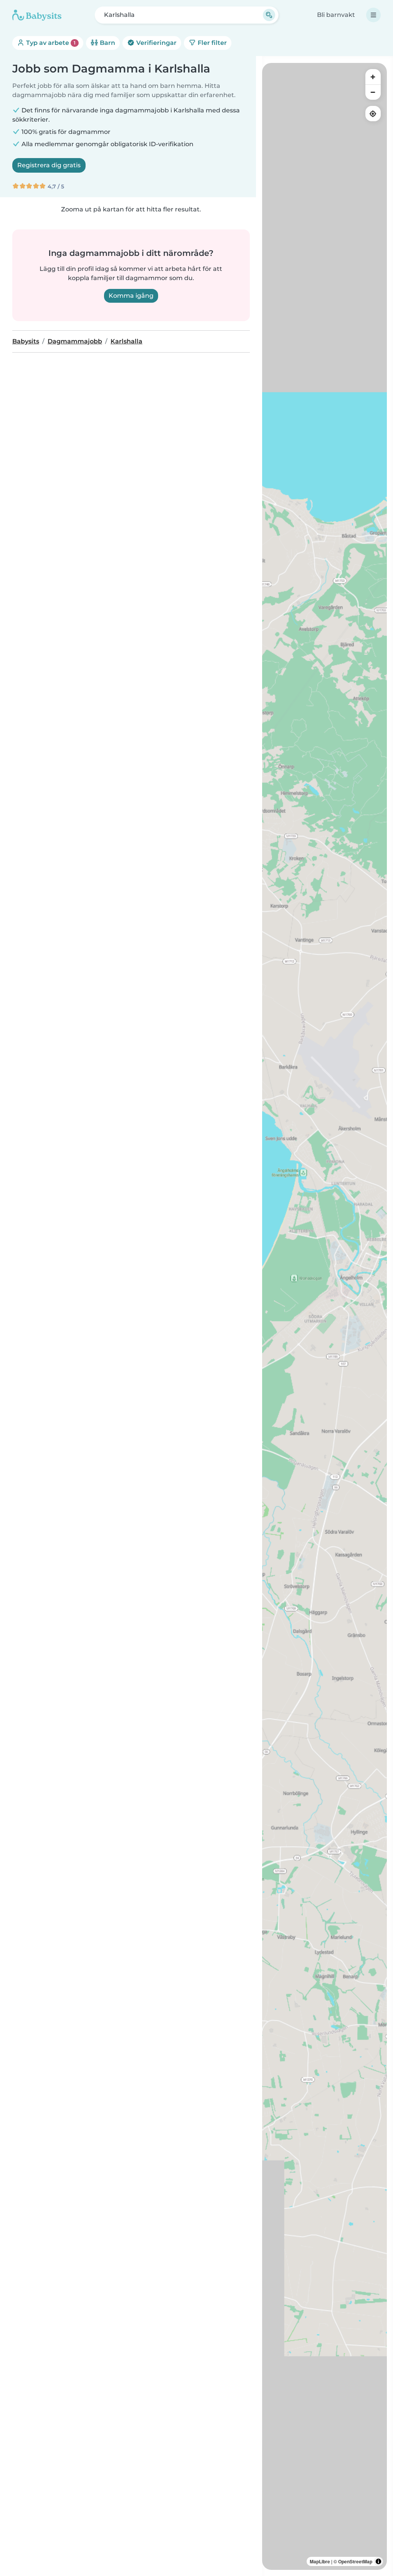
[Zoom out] (373, 92)
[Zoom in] (373, 77)
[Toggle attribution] (378, 2561)
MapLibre (320, 2561)
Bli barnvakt (336, 15)
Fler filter (211, 43)
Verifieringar (156, 43)
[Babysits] (37, 15)
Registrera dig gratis (49, 165)
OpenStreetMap (355, 2561)
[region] (324, 1316)
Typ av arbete (50, 43)
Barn (107, 43)
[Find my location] (373, 114)
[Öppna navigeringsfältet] (373, 15)
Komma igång (131, 296)
